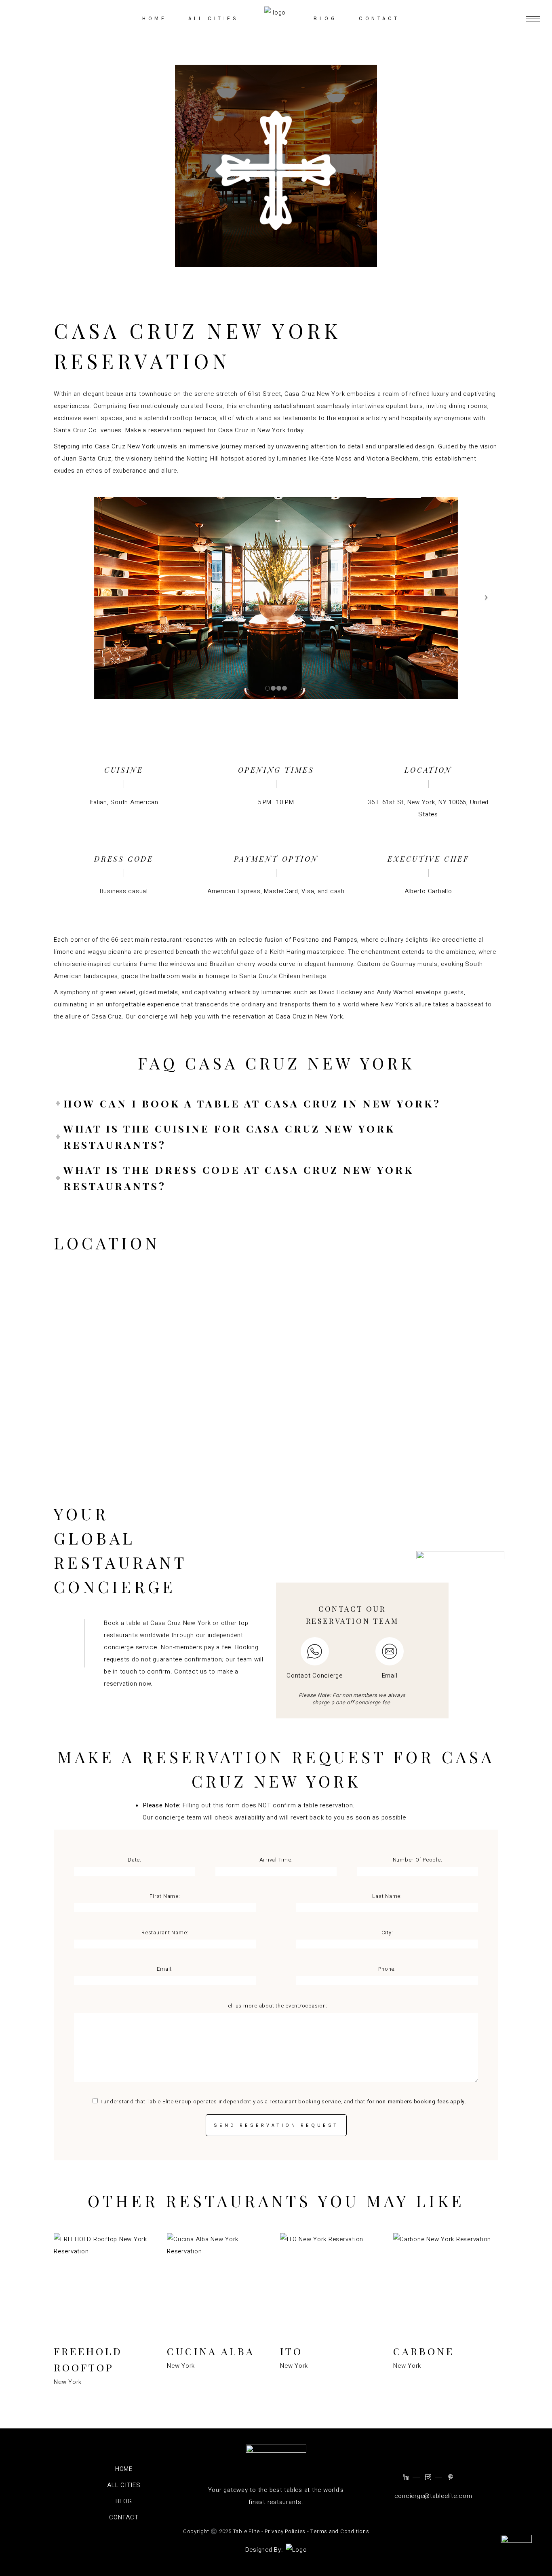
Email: (165, 1969)
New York (68, 2382)
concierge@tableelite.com (433, 2496)
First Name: (165, 1896)
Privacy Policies (285, 2531)
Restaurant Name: (165, 1933)
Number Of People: (418, 1860)
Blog (124, 2501)
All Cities (124, 2485)
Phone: (387, 1969)
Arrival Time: (276, 1860)
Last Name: (387, 1896)
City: (387, 1933)
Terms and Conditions (340, 2531)
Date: (135, 1860)
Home (124, 2469)
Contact (124, 2517)
